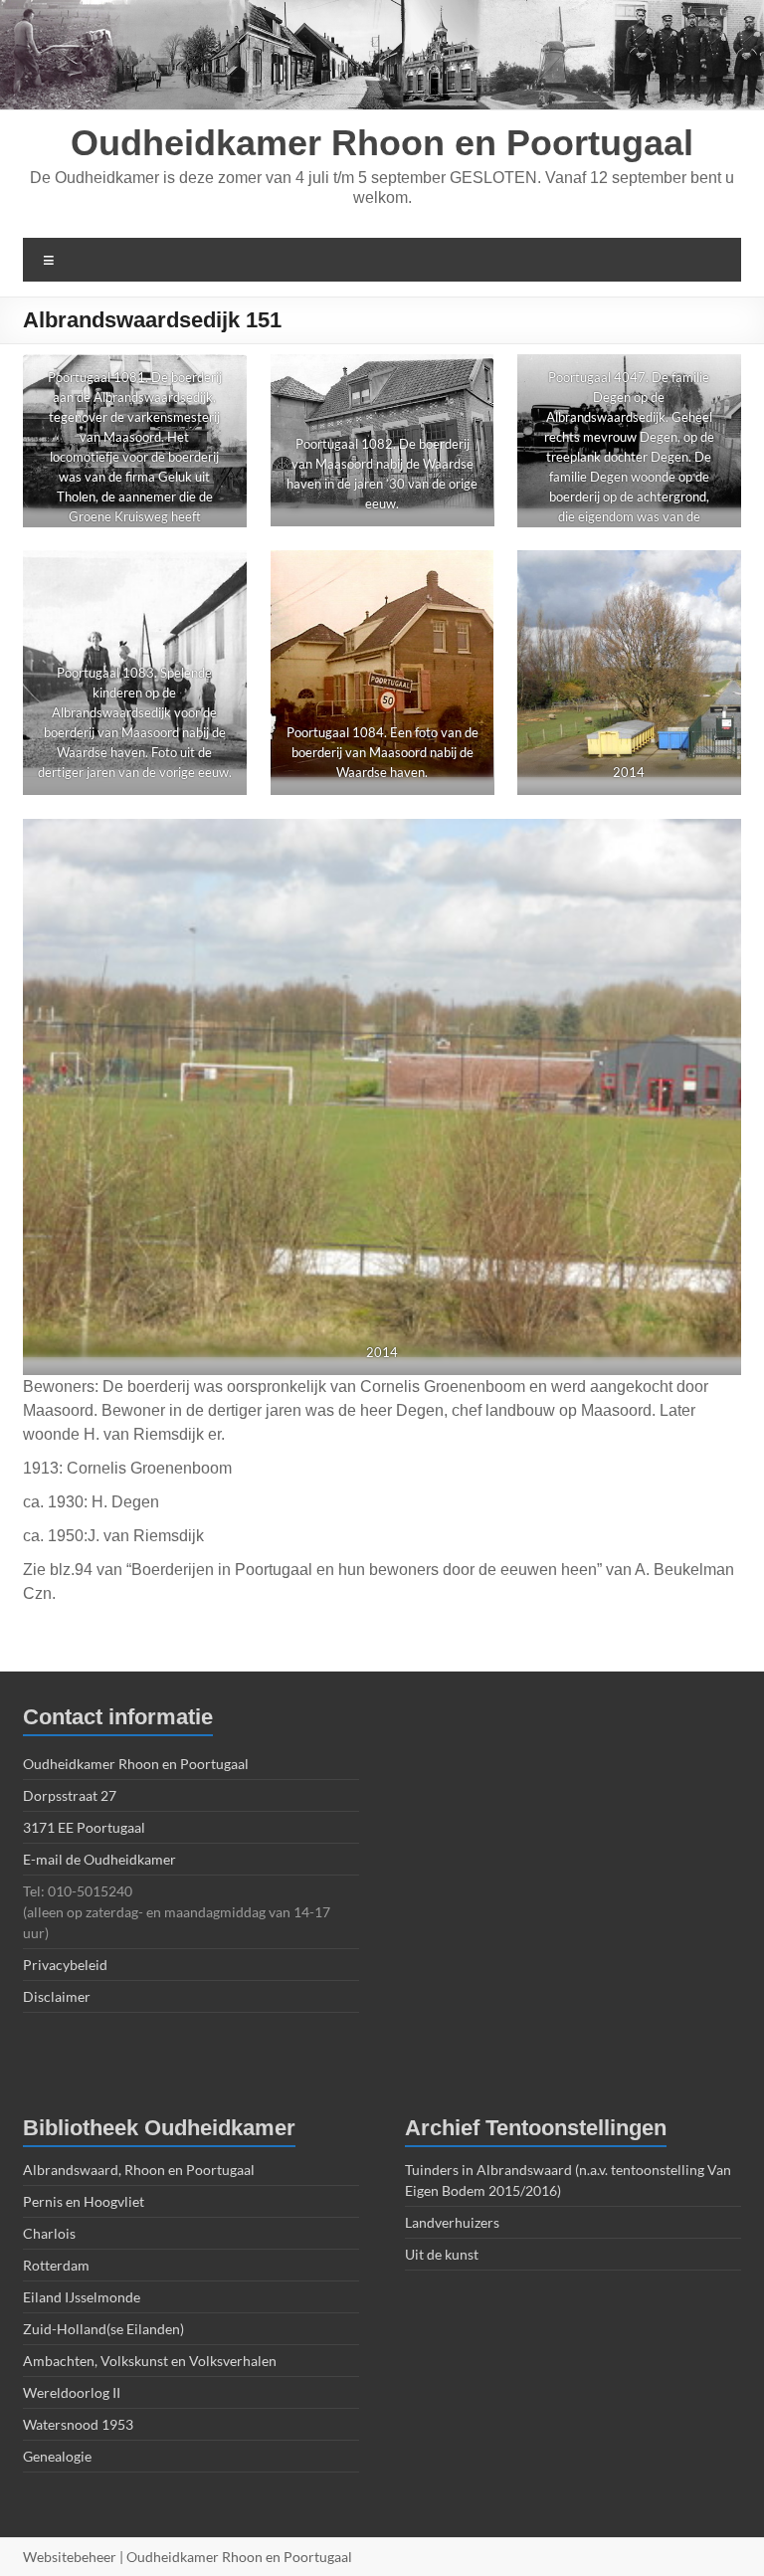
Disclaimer (57, 1996)
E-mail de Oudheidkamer (99, 1859)
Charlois (49, 2233)
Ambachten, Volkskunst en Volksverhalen (150, 2361)
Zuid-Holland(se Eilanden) (103, 2329)
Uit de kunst (442, 2254)
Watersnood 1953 (78, 2424)
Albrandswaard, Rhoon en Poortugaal (139, 2170)
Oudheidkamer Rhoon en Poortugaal (382, 143)
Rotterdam (56, 2265)
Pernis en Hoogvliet (84, 2201)
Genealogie (57, 2456)
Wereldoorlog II (72, 2392)
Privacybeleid (65, 1965)
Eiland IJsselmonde (82, 2297)
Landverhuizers (452, 2222)
